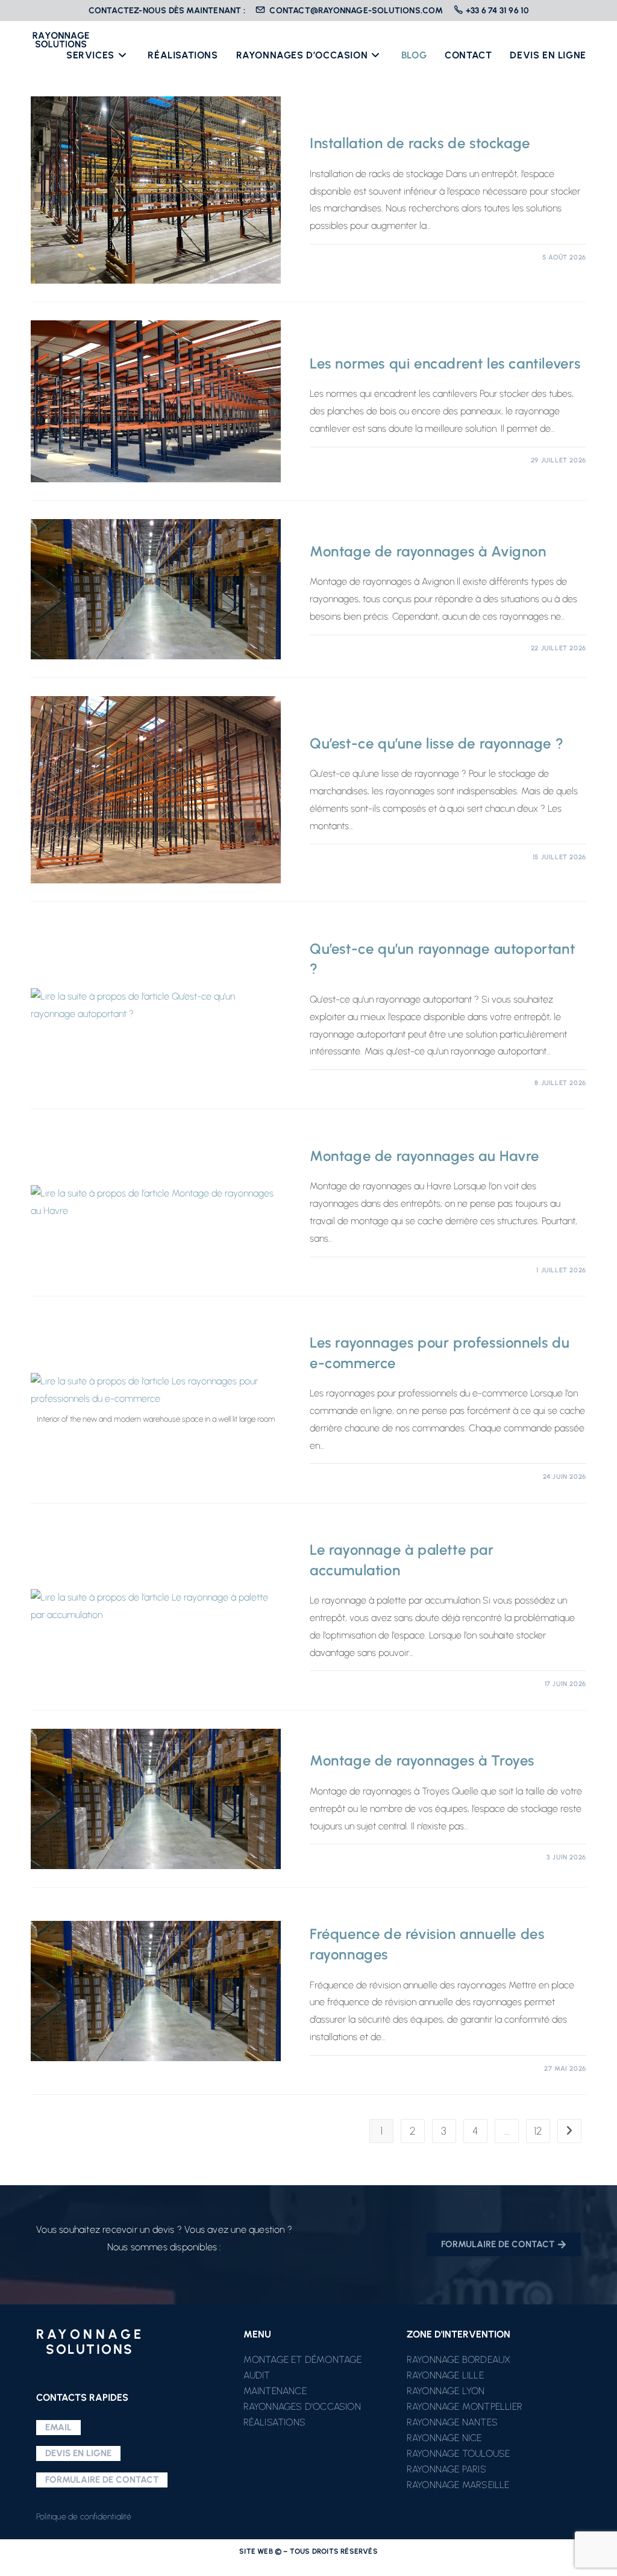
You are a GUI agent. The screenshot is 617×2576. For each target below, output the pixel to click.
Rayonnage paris (446, 2469)
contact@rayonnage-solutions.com (355, 11)
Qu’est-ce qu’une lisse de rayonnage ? (437, 743)
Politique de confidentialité (84, 2517)
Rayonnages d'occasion (302, 2406)
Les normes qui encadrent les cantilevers (445, 363)
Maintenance (275, 2391)
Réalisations (274, 2422)
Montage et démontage (303, 2360)
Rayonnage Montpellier (465, 2406)
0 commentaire (351, 257)
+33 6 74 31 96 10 (497, 11)
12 (538, 2131)
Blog (319, 123)
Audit (257, 2375)
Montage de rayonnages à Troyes (422, 1760)
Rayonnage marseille (458, 2485)
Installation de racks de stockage (420, 143)
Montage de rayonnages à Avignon (428, 551)
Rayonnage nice (444, 2438)
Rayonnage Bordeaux (459, 2360)
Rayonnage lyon (446, 2391)
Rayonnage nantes (452, 2422)
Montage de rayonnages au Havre (424, 1156)
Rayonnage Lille (445, 2375)
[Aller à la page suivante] (569, 2131)
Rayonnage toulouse (459, 2453)
